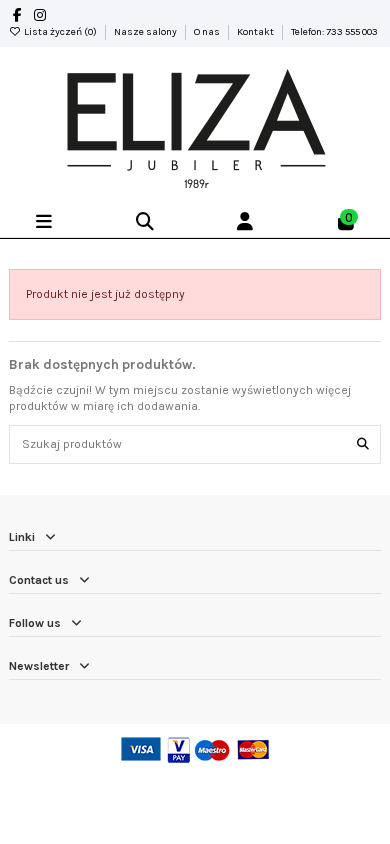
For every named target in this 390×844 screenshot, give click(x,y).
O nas (208, 32)
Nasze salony (146, 32)
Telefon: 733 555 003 (334, 32)
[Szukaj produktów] (363, 444)
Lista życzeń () (60, 32)
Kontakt (256, 32)
